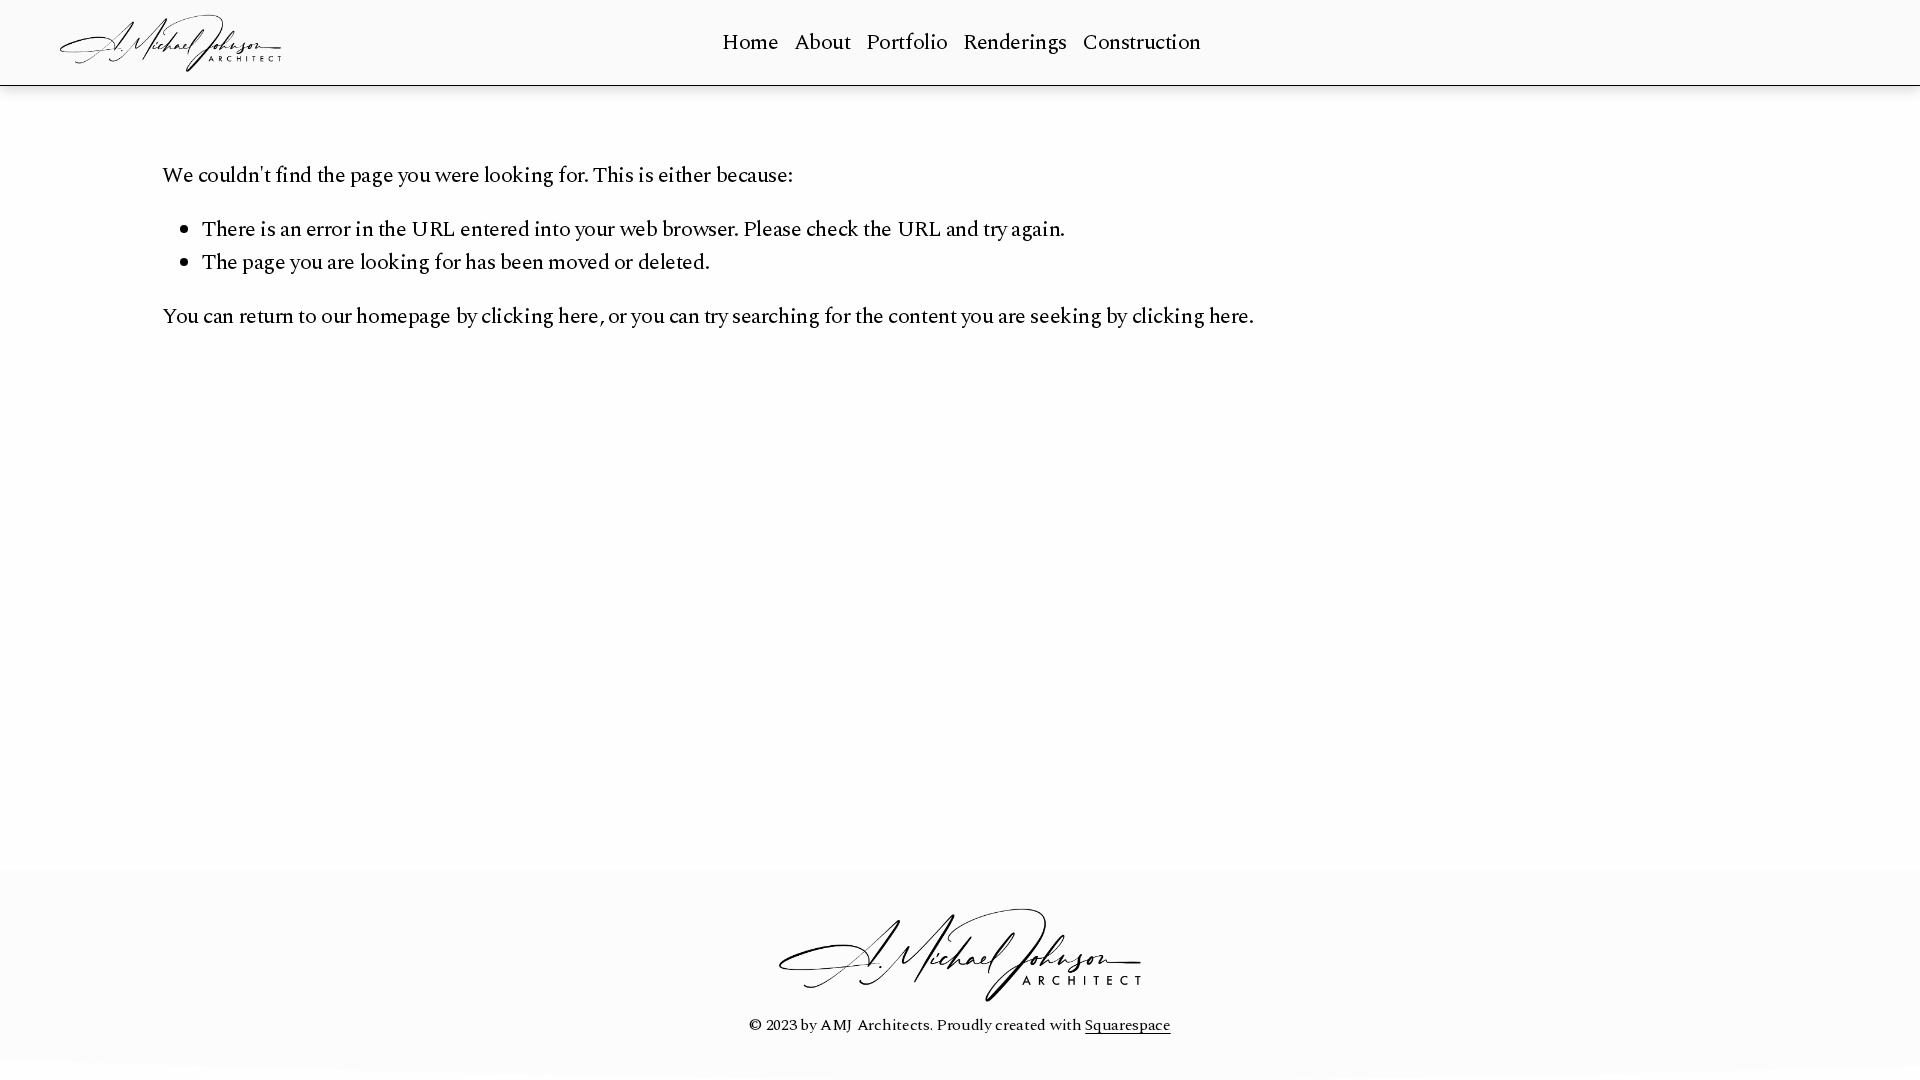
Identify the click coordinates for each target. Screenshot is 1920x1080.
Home (750, 42)
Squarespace (1127, 1025)
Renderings (1015, 42)
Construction (1141, 42)
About (822, 42)
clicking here (539, 316)
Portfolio (907, 42)
